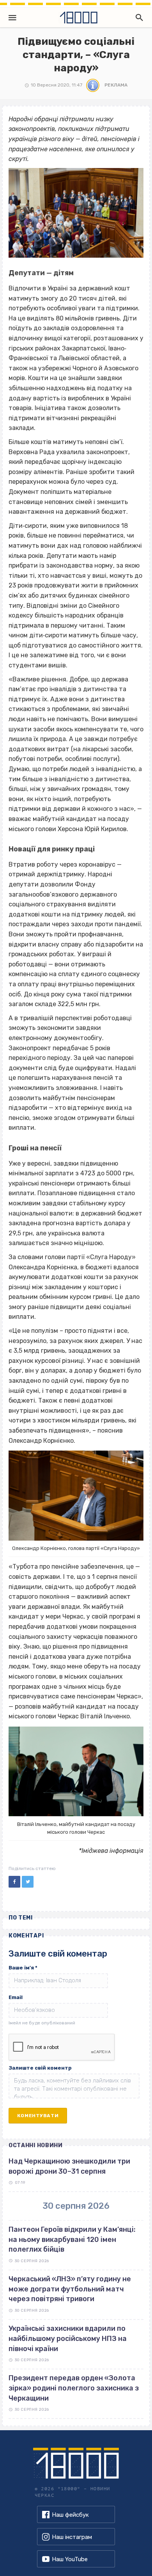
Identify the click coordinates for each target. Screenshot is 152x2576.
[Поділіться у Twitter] (28, 1882)
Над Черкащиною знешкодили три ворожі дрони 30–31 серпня (69, 2166)
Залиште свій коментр (40, 2068)
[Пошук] (138, 18)
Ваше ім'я (23, 1968)
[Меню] (12, 18)
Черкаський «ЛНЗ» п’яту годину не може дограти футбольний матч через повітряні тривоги (70, 2289)
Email (16, 1997)
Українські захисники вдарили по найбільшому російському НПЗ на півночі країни (68, 2338)
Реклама (116, 85)
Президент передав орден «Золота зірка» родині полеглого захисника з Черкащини (74, 2388)
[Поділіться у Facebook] (14, 1882)
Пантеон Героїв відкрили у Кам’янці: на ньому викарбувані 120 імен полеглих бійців (72, 2239)
